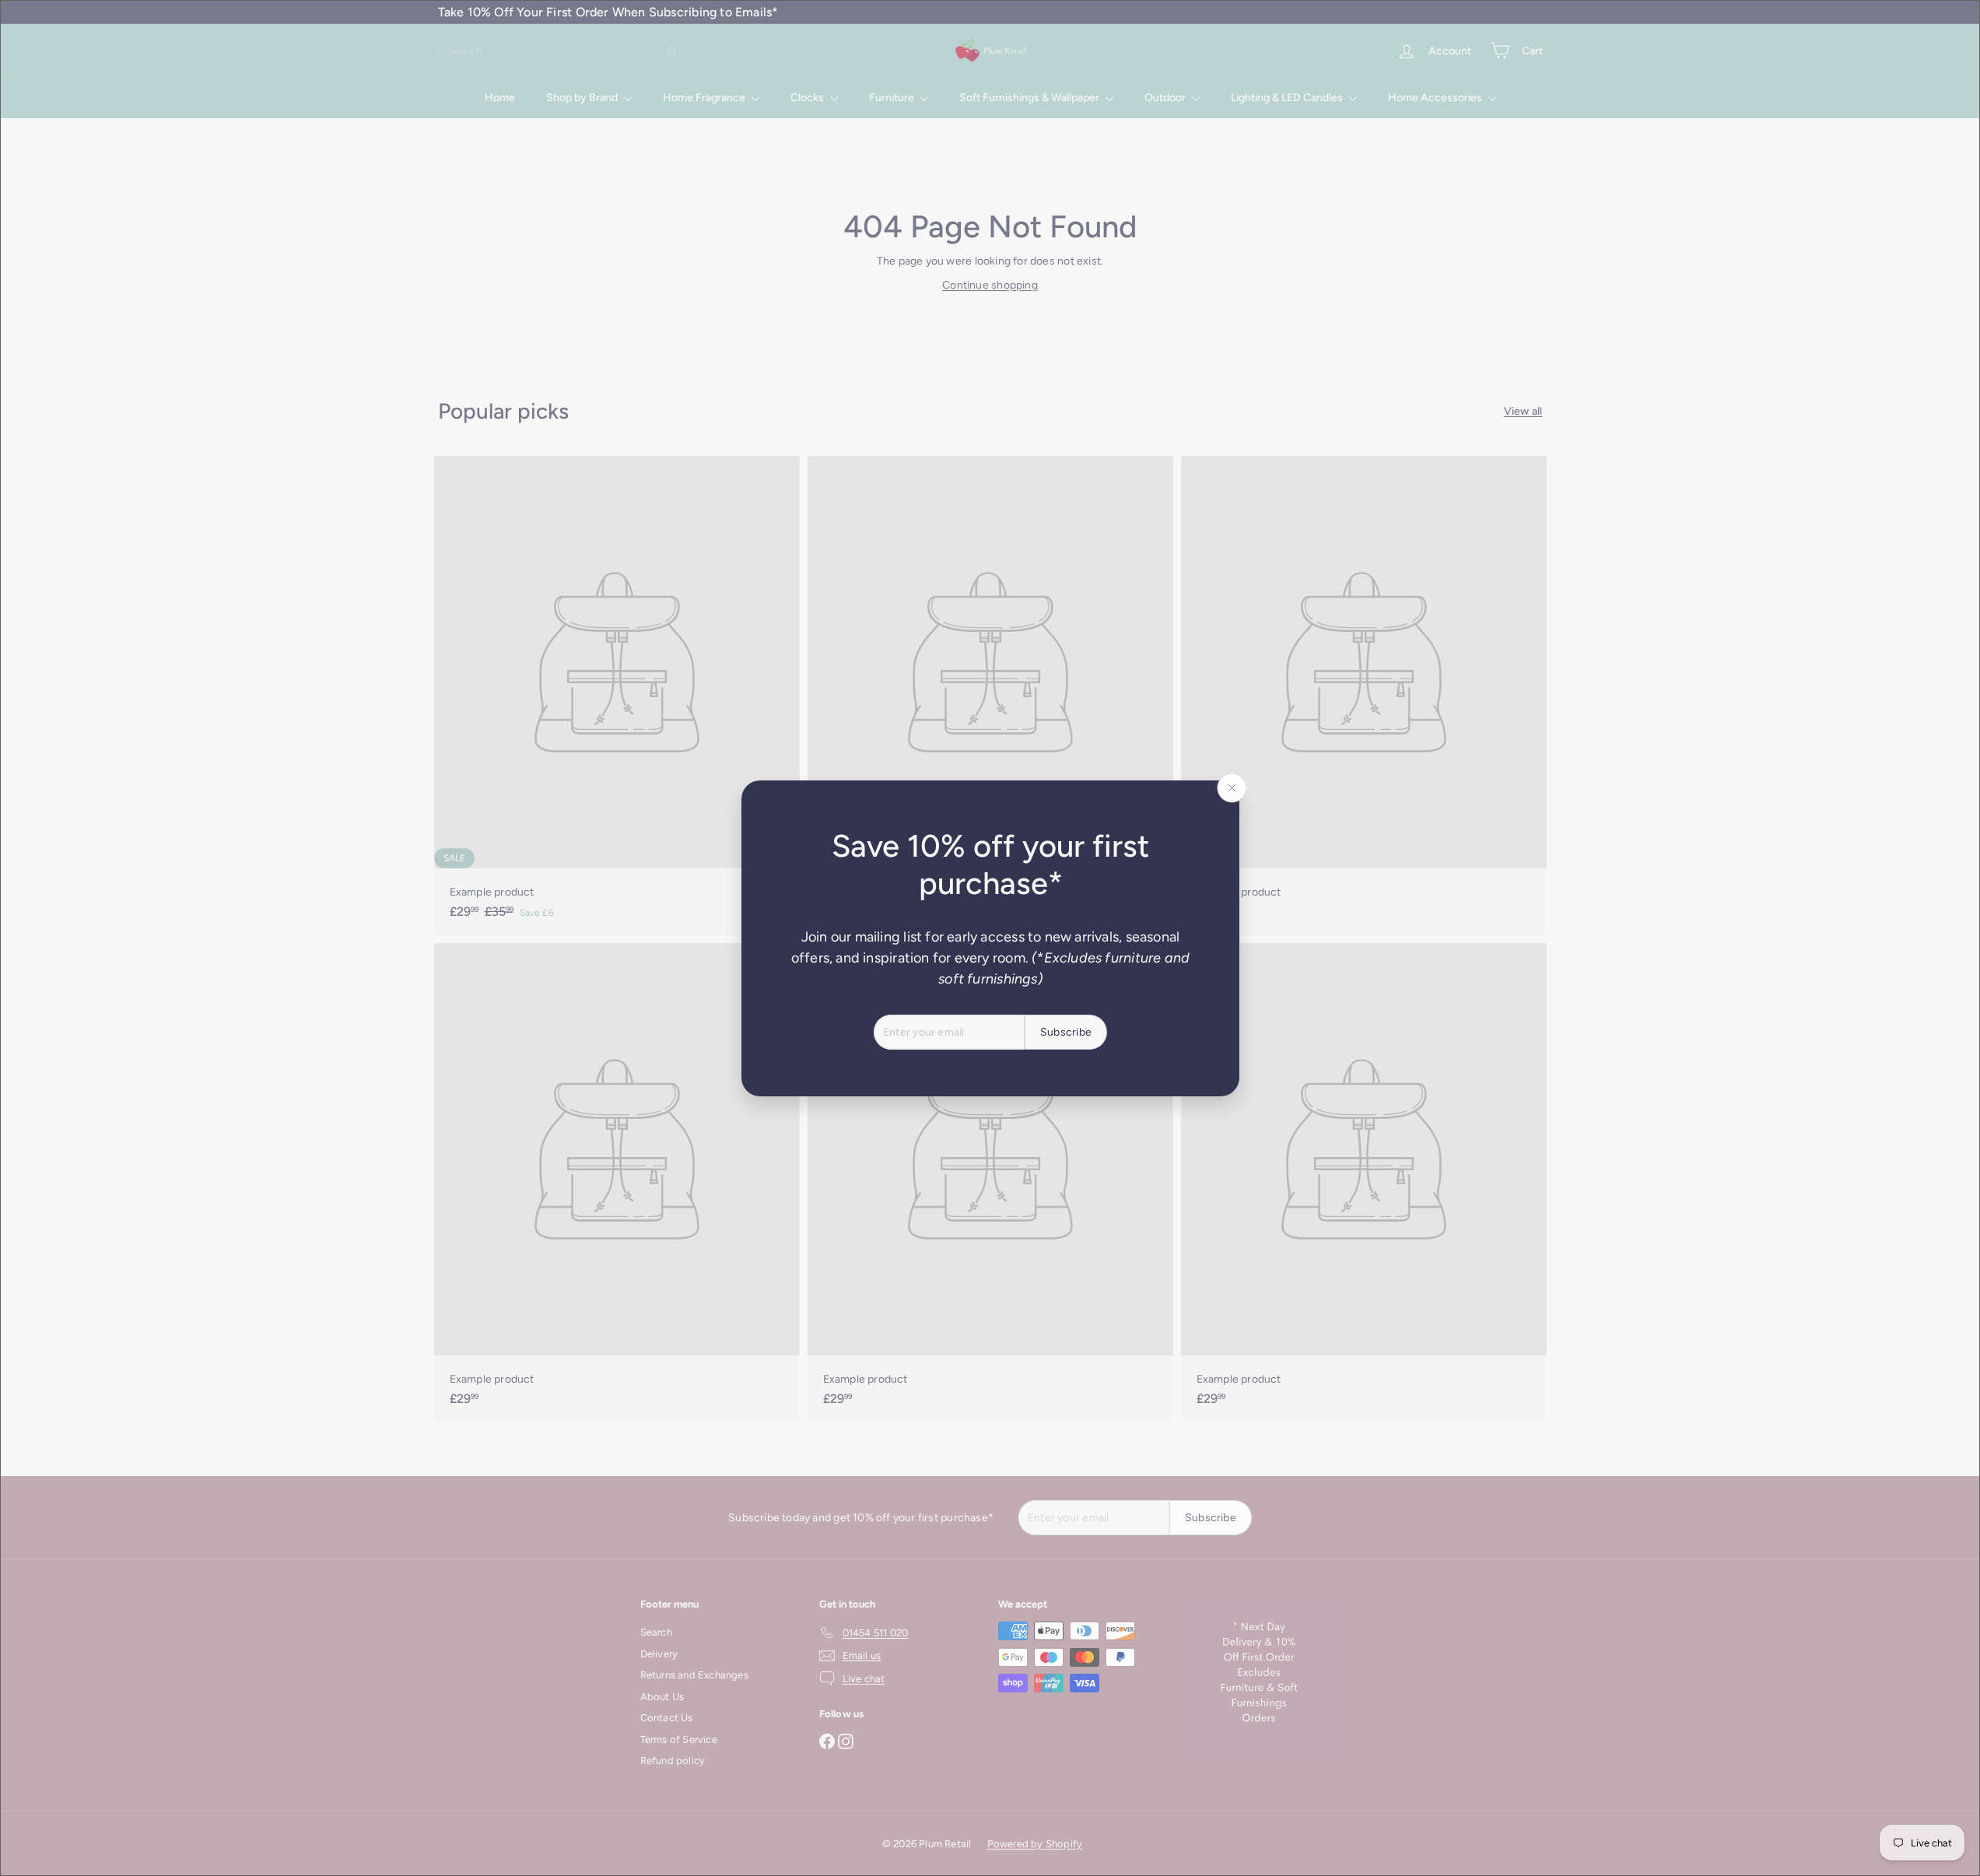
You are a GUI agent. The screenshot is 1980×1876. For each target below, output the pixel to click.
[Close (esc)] (1232, 787)
